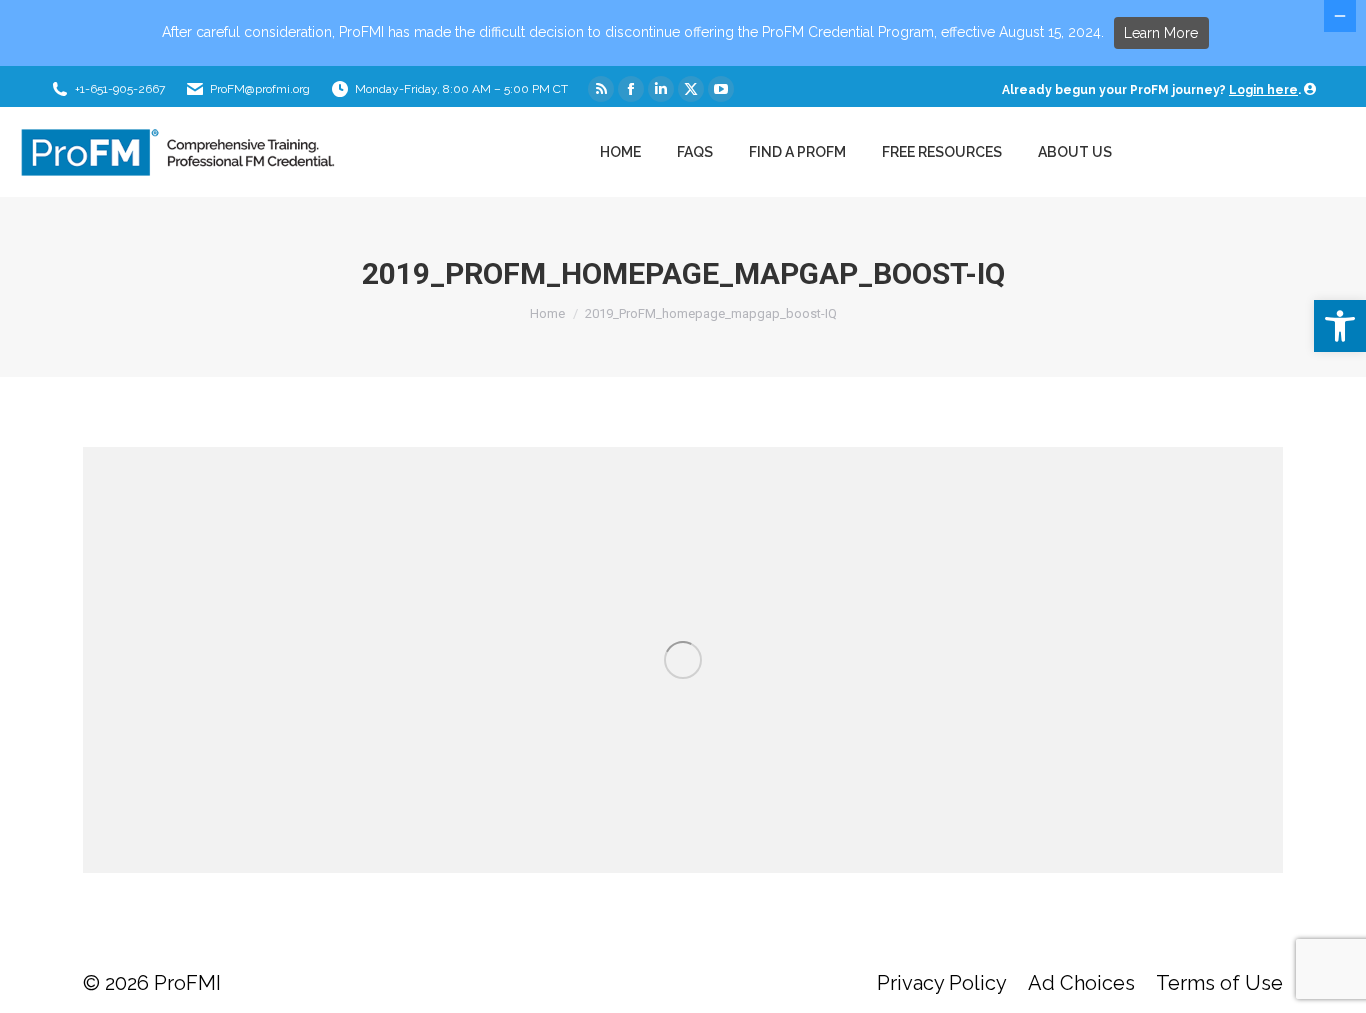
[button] (1340, 326)
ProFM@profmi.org (260, 89)
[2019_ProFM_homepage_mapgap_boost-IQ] (683, 660)
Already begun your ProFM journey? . (1153, 90)
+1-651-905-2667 (120, 89)
